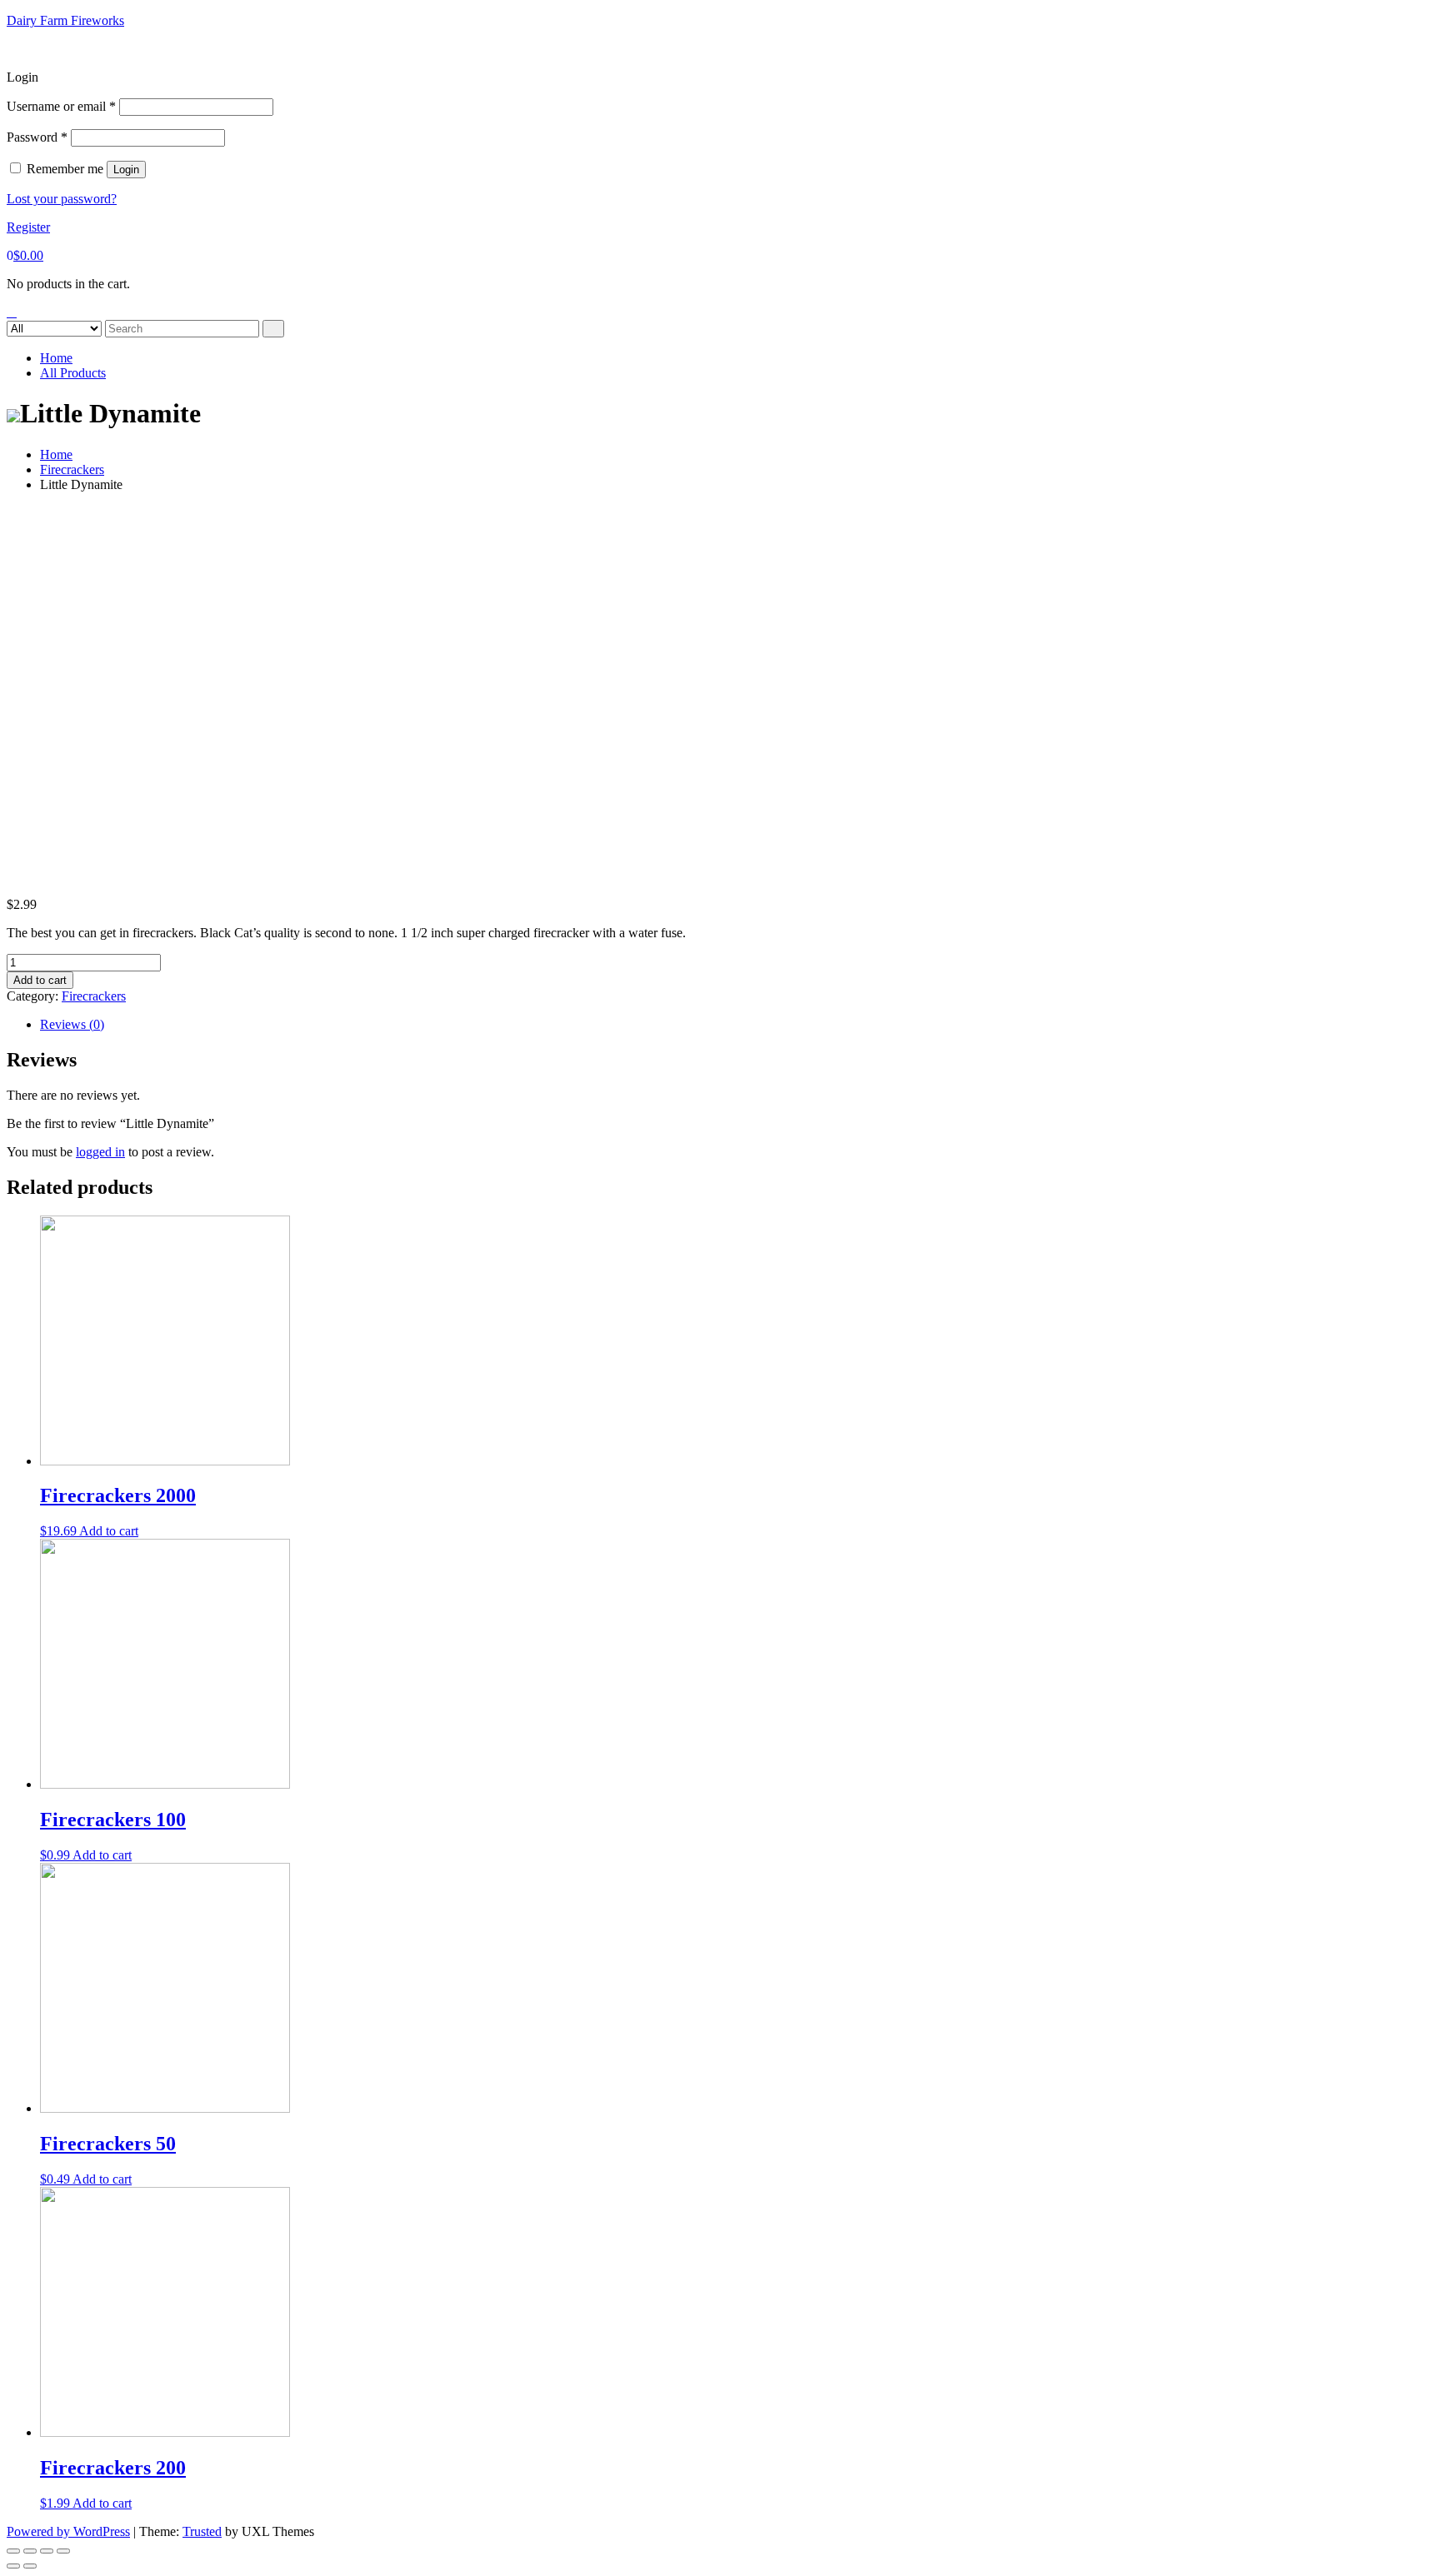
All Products (73, 373)
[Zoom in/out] (63, 2551)
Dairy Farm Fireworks (65, 20)
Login (126, 170)
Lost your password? (62, 199)
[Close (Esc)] (13, 2551)
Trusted (202, 2531)
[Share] (30, 2551)
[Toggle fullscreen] (47, 2551)
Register (28, 227)
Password (37, 137)
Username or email (61, 106)
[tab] (737, 1025)
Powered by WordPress (68, 2531)
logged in (100, 1152)
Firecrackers (72, 469)
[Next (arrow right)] (30, 2566)
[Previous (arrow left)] (13, 2566)
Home (56, 358)
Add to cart (40, 980)
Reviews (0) (72, 1024)
